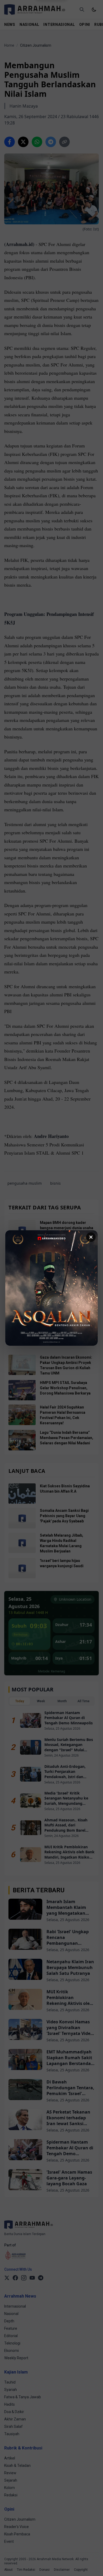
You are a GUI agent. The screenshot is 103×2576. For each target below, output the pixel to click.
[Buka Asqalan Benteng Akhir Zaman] (51, 1288)
